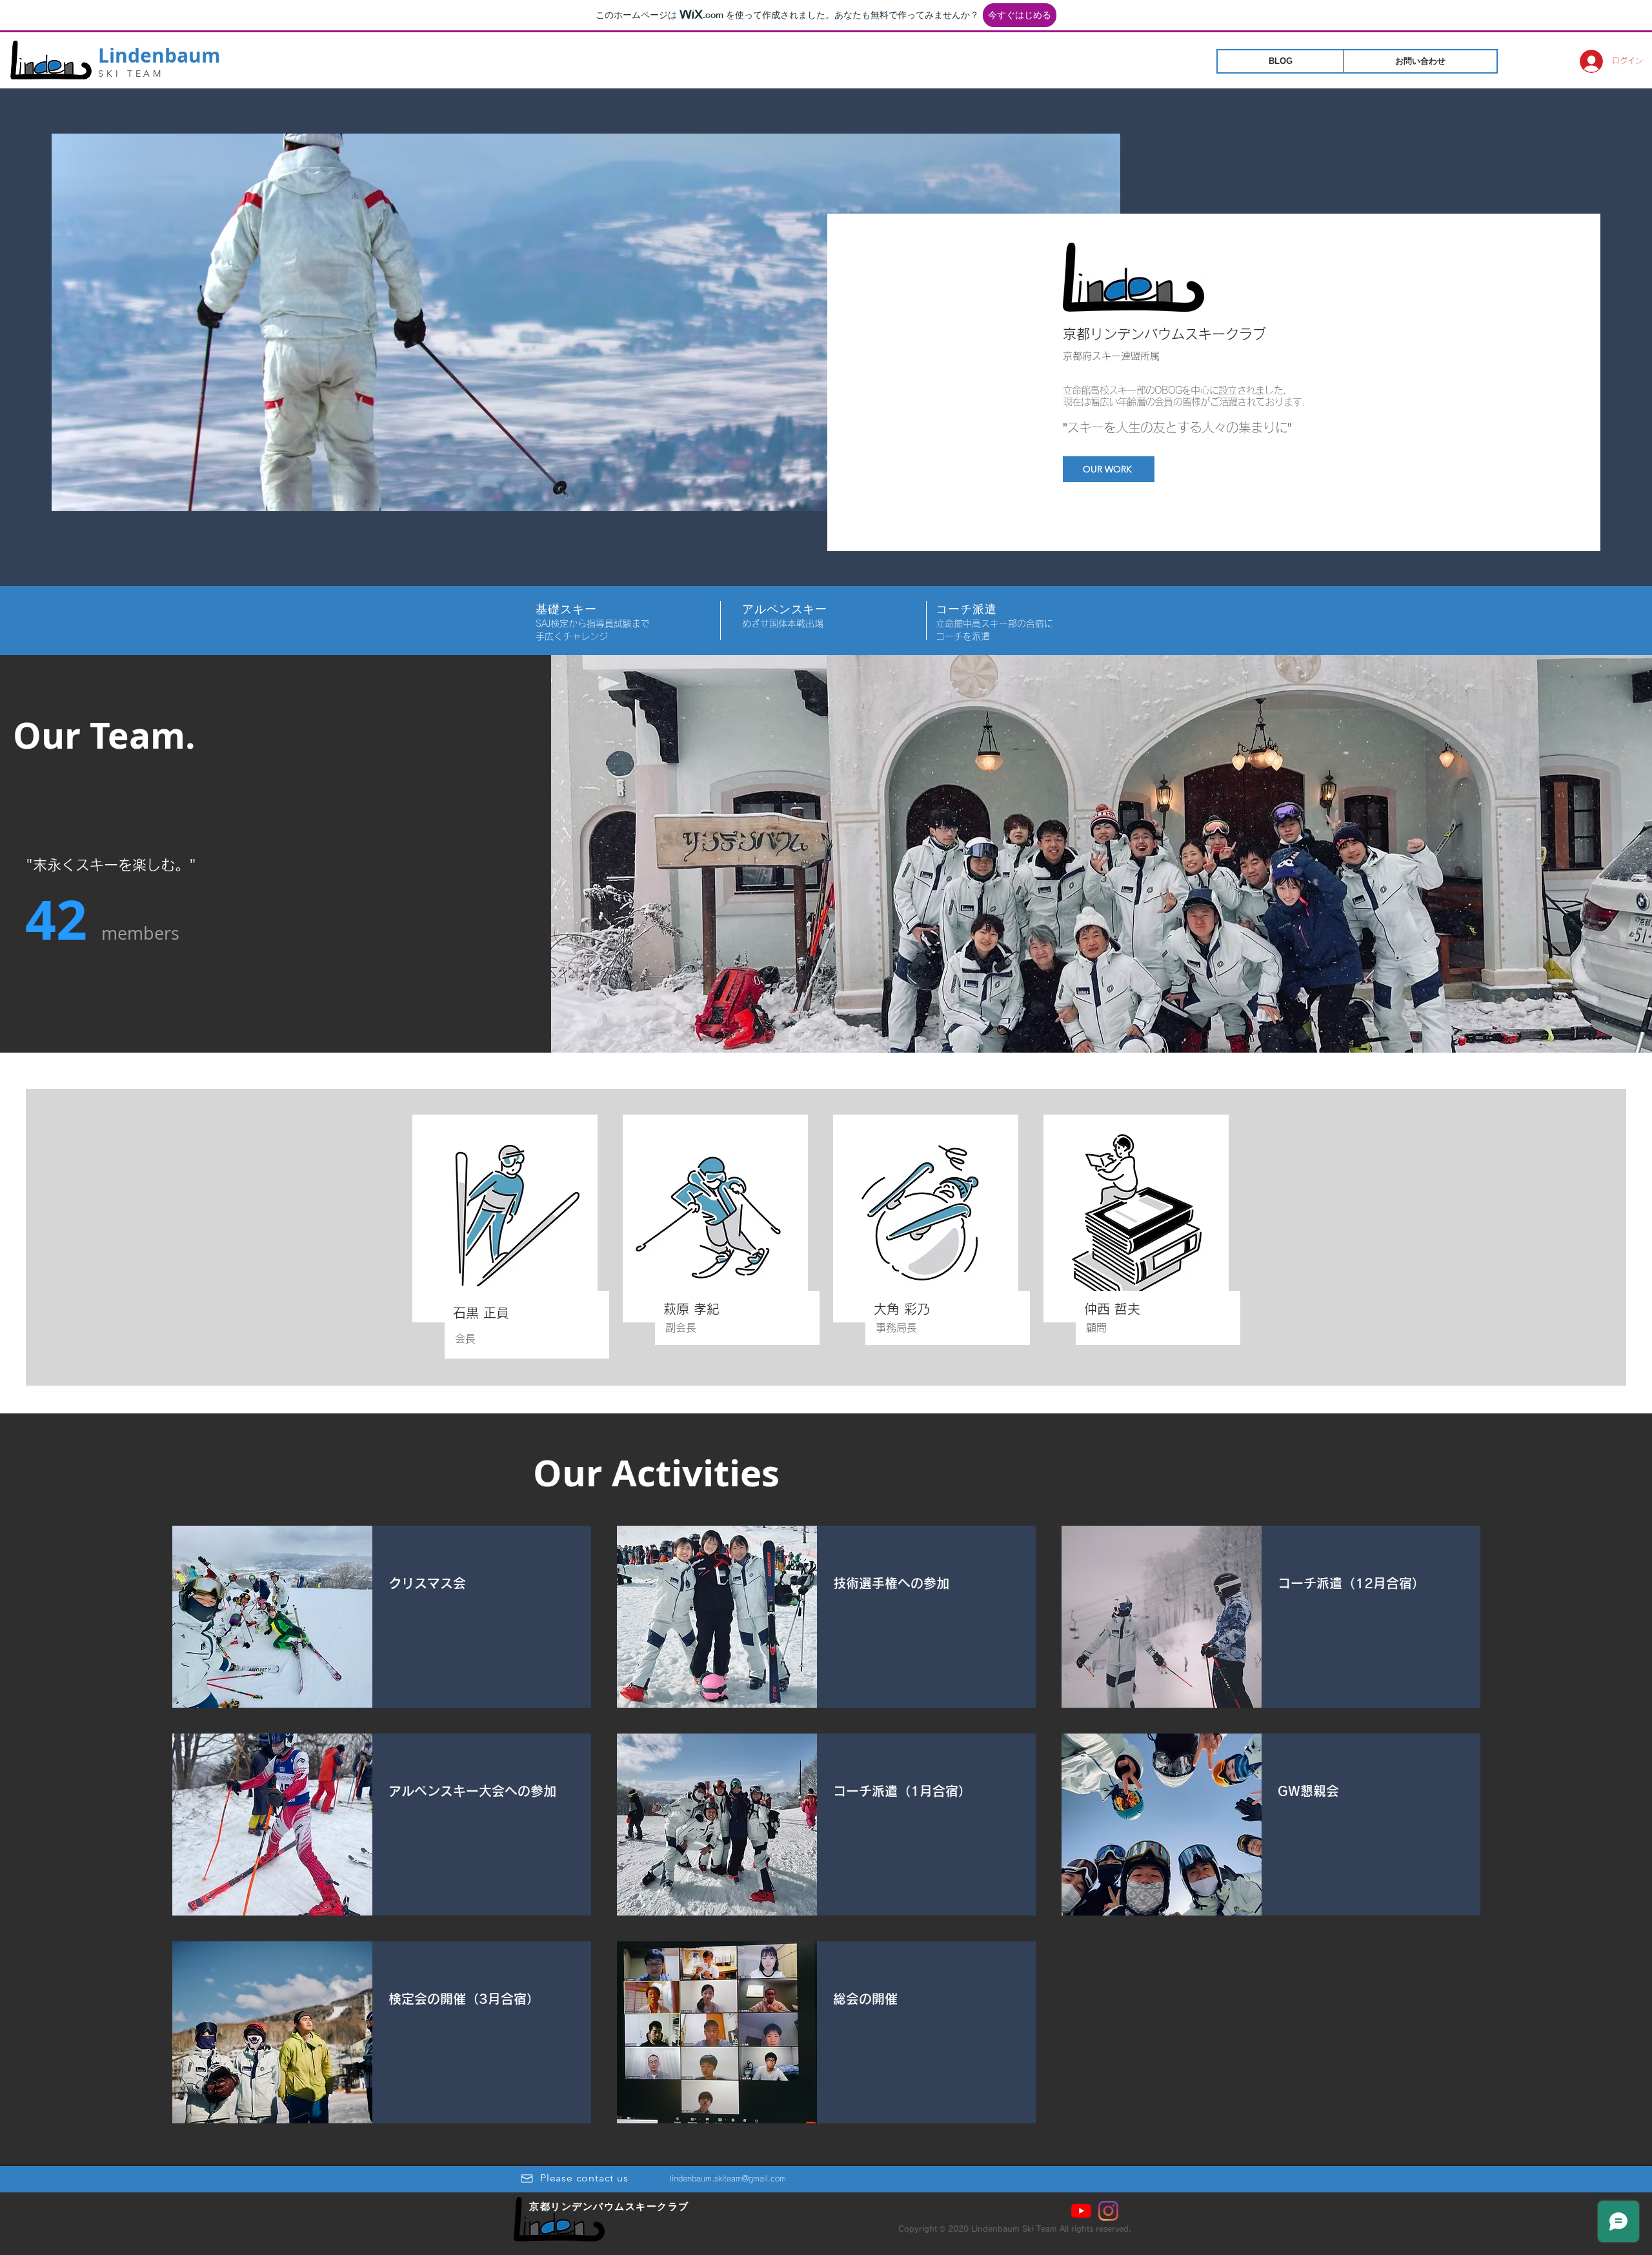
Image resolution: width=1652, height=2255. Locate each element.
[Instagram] (1108, 2211)
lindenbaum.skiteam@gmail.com (728, 2178)
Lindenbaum (159, 55)
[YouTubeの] (1081, 2211)
